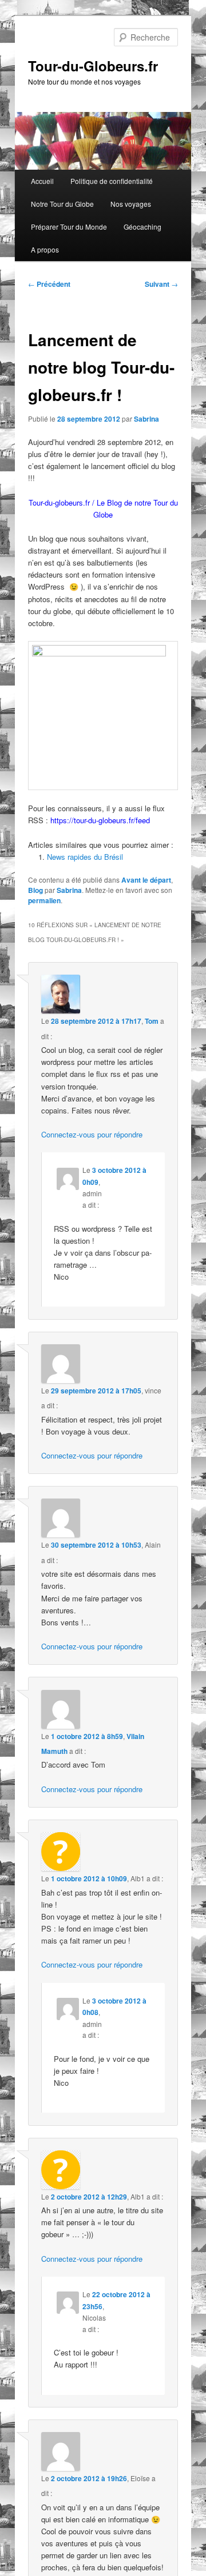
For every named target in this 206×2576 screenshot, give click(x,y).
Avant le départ (146, 880)
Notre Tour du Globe (62, 204)
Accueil (42, 181)
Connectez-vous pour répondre (92, 1134)
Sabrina (146, 419)
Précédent (49, 284)
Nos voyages (131, 204)
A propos (45, 249)
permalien (44, 900)
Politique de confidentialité (112, 181)
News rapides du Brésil (85, 857)
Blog (35, 890)
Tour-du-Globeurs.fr (93, 66)
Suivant (161, 284)
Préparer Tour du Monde (69, 227)
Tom (152, 1021)
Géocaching (142, 227)
